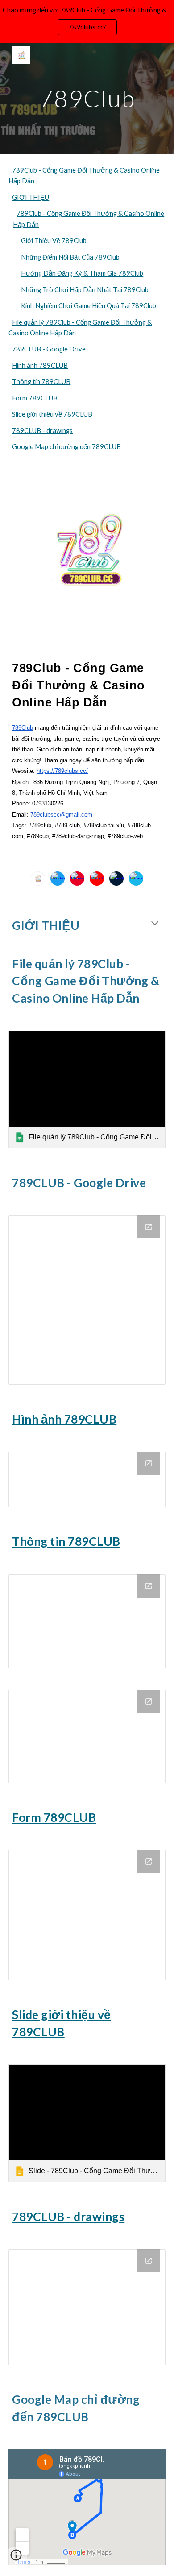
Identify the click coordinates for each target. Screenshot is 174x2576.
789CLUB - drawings (42, 431)
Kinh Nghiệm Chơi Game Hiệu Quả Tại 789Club (89, 306)
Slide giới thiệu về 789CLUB (52, 414)
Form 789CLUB (35, 398)
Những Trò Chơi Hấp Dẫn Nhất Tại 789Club (85, 290)
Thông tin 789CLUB (41, 382)
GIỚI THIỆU (31, 197)
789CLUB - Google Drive (49, 349)
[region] (87, 21)
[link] (87, 1090)
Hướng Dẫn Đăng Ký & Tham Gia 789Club (82, 273)
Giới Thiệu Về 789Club (54, 241)
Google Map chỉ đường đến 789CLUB (66, 447)
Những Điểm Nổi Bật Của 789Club (70, 257)
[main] (87, 98)
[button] (155, 924)
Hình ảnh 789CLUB (40, 365)
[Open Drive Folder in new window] (149, 1227)
